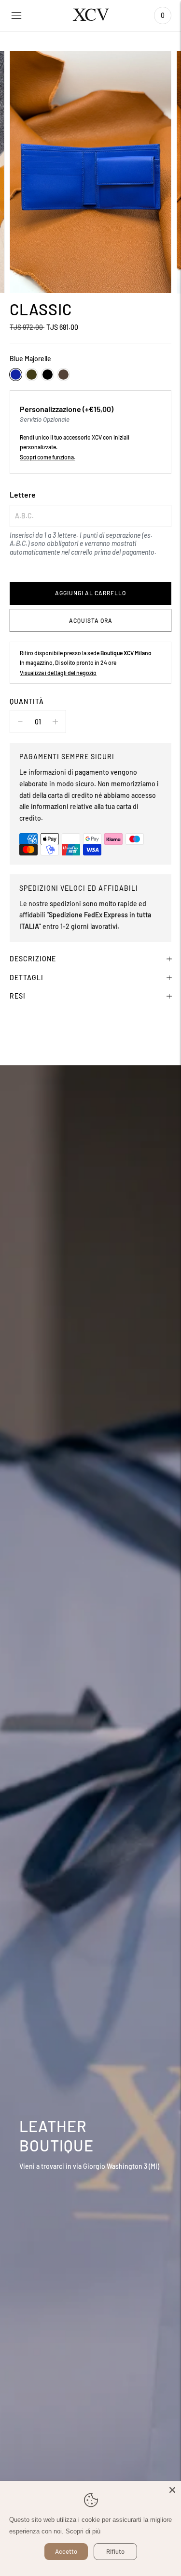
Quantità (27, 701)
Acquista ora (91, 620)
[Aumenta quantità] (20, 721)
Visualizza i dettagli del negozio (58, 673)
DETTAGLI (27, 978)
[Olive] (32, 375)
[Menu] (16, 15)
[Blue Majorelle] (16, 375)
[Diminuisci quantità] (55, 721)
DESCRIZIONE (33, 959)
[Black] (48, 375)
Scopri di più (83, 2531)
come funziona (56, 457)
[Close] (172, 2490)
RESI (18, 996)
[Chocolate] (63, 375)
